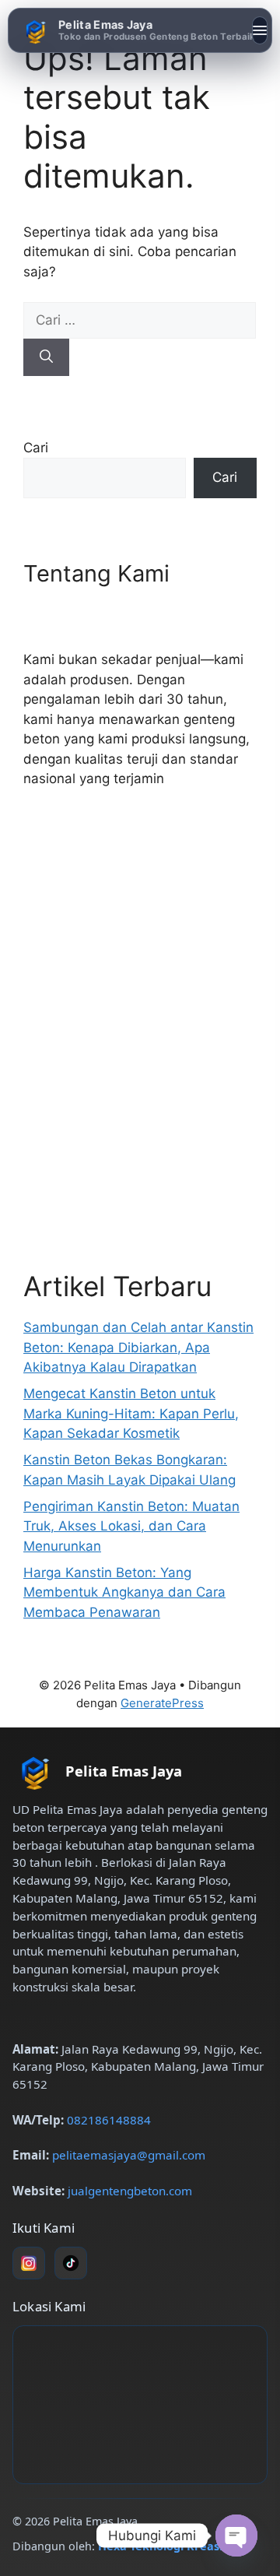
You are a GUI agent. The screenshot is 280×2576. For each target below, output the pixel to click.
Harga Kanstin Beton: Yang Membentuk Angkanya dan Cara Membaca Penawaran (124, 1592)
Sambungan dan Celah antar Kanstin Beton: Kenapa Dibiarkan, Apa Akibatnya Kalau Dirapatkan (138, 1347)
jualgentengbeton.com (130, 2191)
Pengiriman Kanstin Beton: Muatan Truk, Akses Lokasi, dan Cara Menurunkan (131, 1526)
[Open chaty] (236, 2536)
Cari (36, 448)
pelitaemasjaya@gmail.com (129, 2155)
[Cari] (46, 357)
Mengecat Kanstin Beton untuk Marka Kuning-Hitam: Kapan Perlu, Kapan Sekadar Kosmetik (131, 1413)
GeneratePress (162, 1703)
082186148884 (109, 2120)
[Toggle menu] (260, 30)
